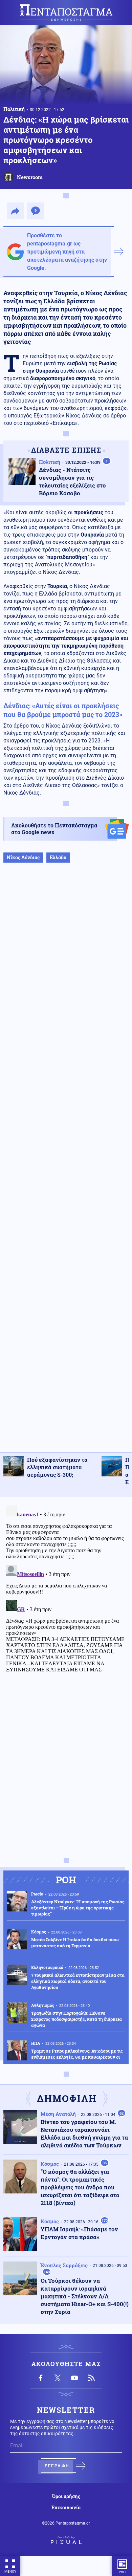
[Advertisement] (66, 1164)
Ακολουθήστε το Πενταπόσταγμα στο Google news (54, 829)
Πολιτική (14, 109)
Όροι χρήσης (66, 2496)
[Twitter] (58, 2378)
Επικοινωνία (66, 2508)
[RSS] (91, 2378)
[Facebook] (41, 2378)
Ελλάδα (58, 857)
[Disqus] (66, 1587)
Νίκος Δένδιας (23, 857)
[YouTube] (74, 2378)
